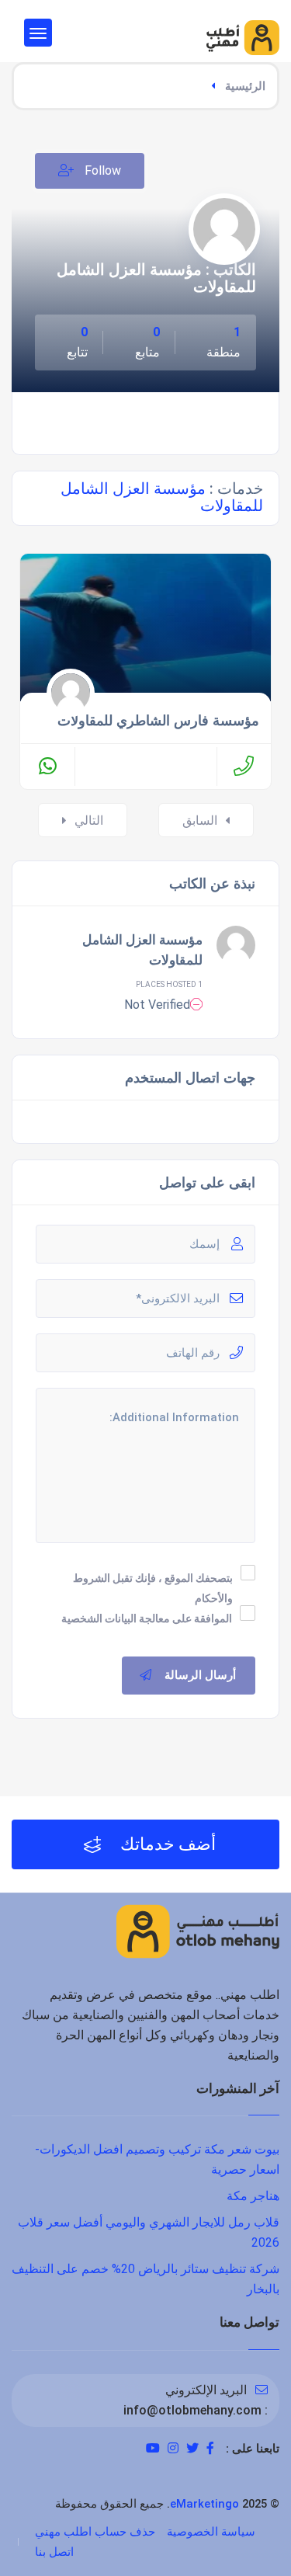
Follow (101, 170)
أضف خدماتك (166, 1844)
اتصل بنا (54, 2552)
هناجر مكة (253, 2196)
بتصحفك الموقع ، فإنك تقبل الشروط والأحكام (153, 1588)
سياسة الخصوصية (211, 2532)
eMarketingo (204, 2504)
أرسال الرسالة (200, 1675)
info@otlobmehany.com (192, 2410)
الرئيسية (245, 86)
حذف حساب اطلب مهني (95, 2532)
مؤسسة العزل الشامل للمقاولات (142, 950)
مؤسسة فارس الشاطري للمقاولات (158, 721)
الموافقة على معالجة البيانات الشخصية (147, 1618)
